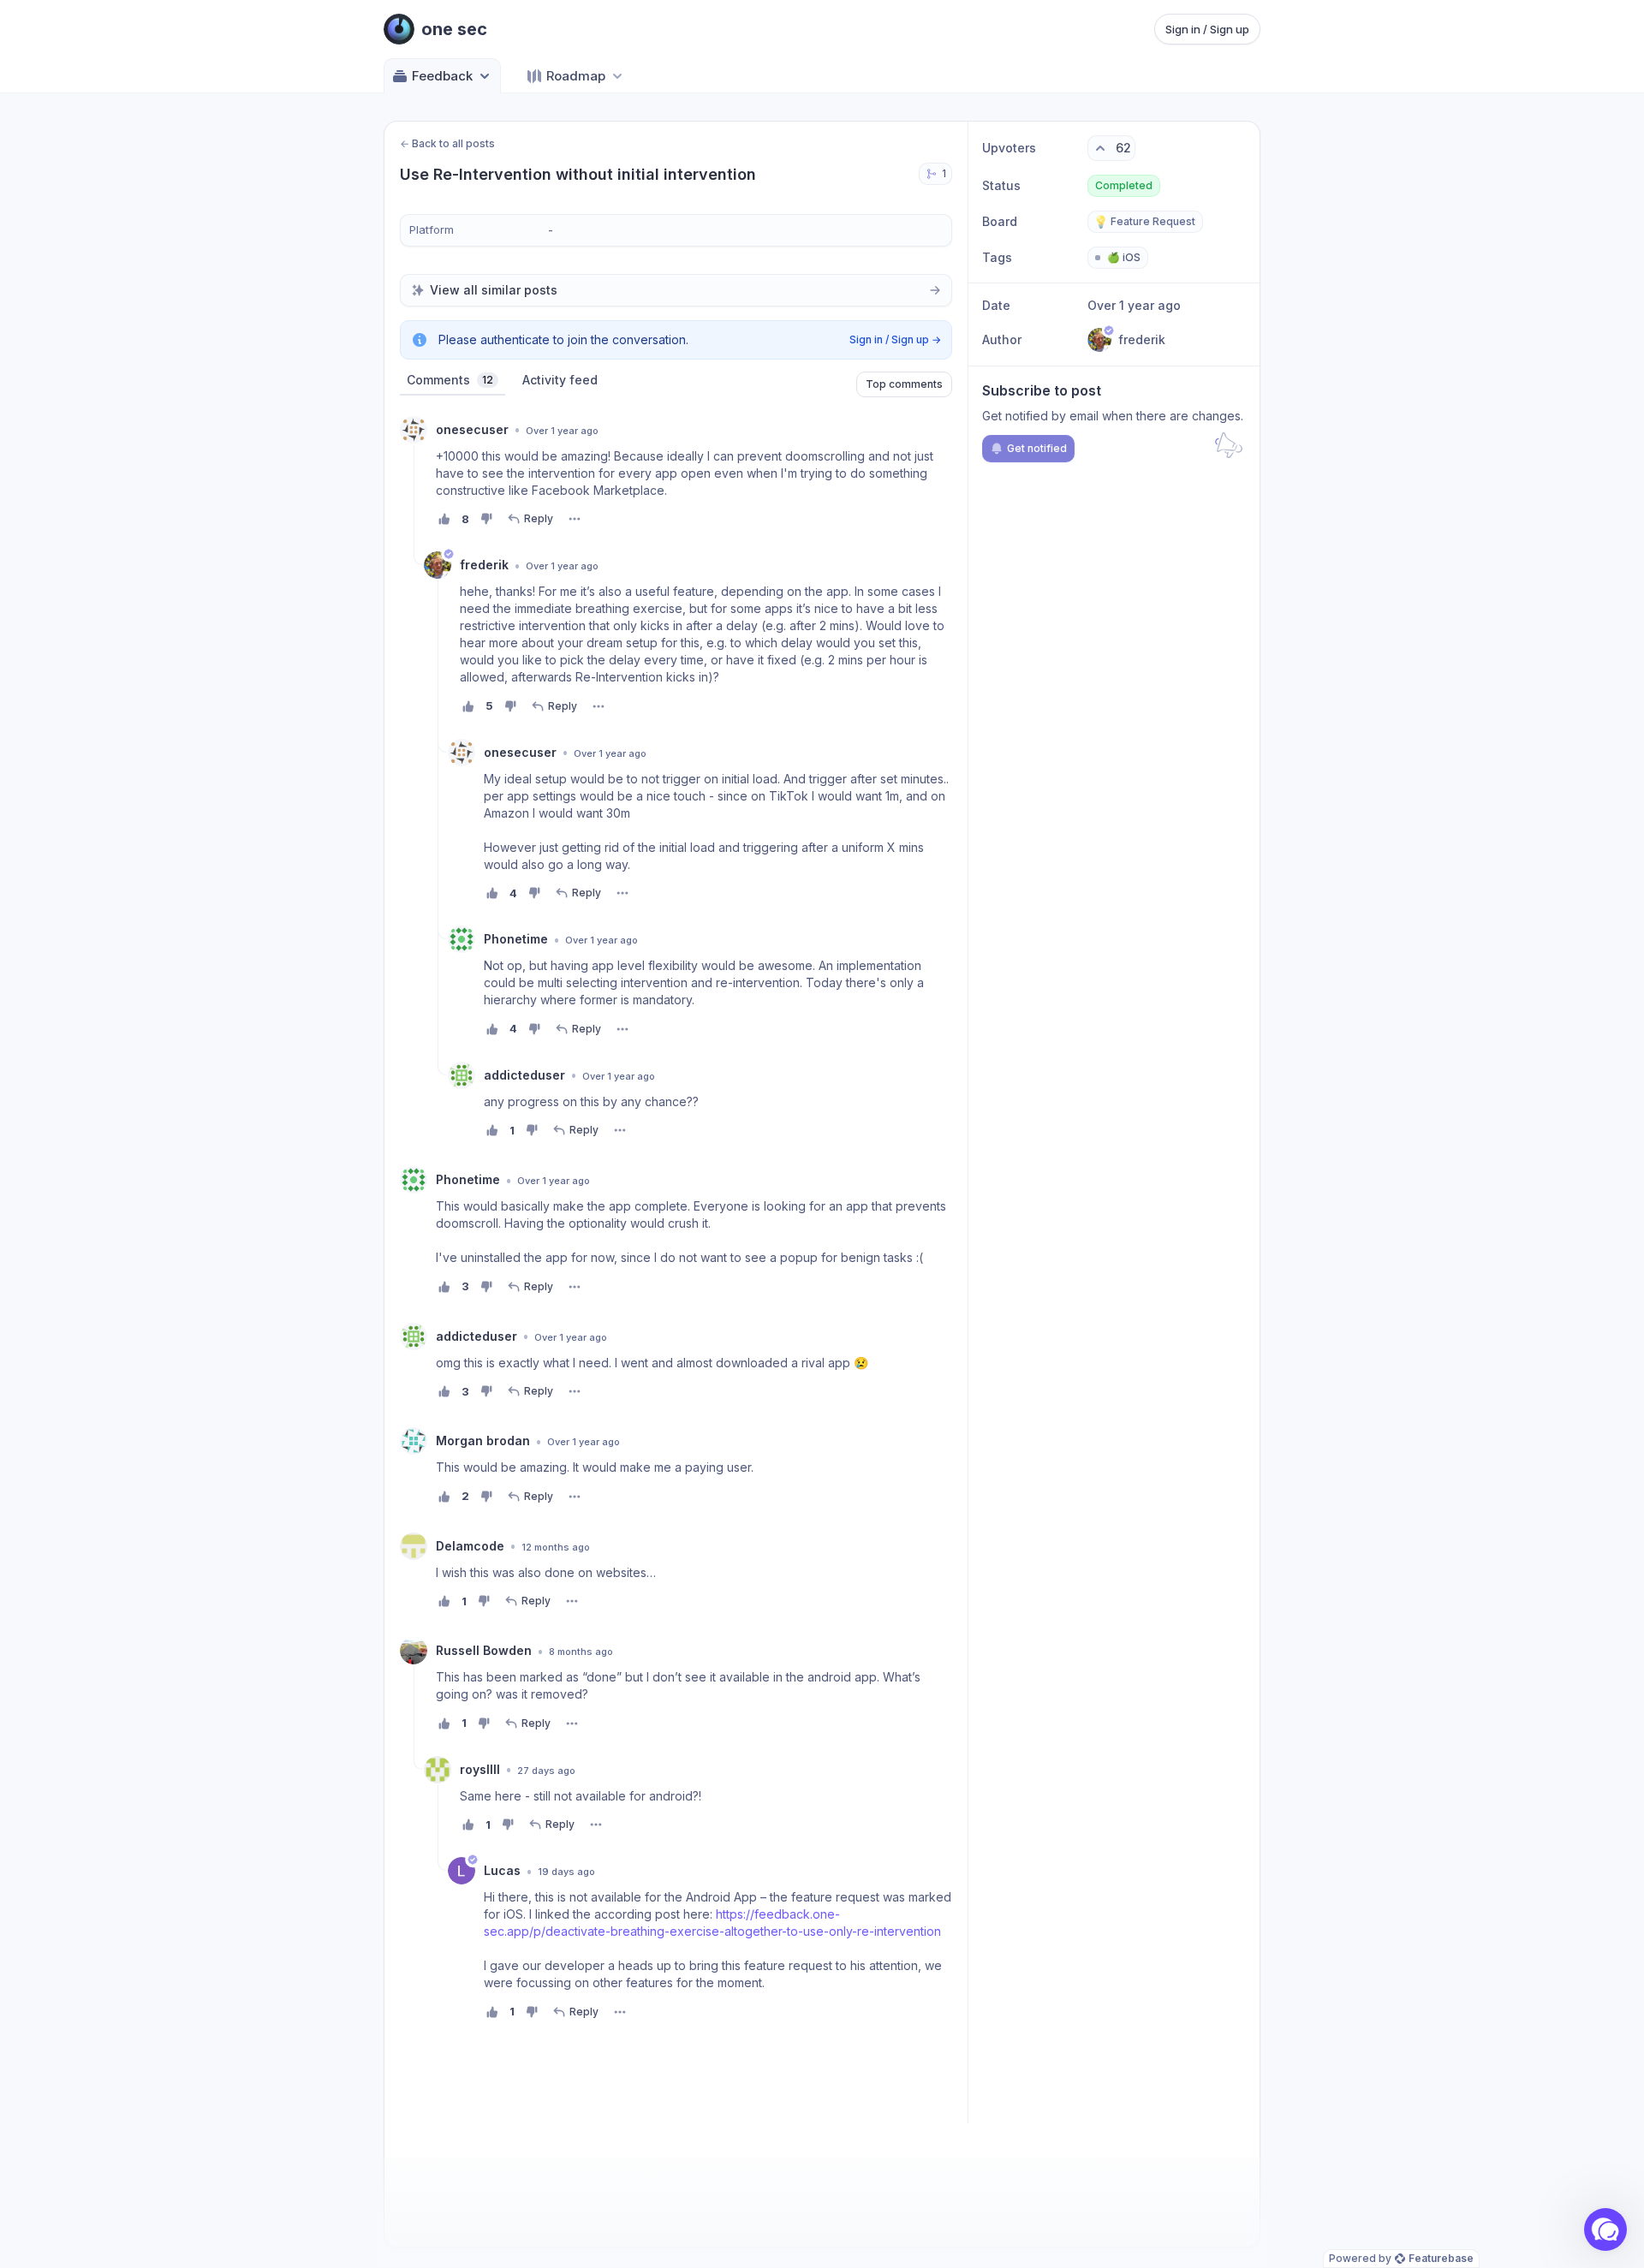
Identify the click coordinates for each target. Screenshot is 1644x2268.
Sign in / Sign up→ (895, 339)
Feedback (442, 76)
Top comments (904, 384)
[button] (1605, 2229)
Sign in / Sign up (1207, 29)
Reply (539, 518)
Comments (450, 380)
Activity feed (560, 380)
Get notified (1037, 448)
